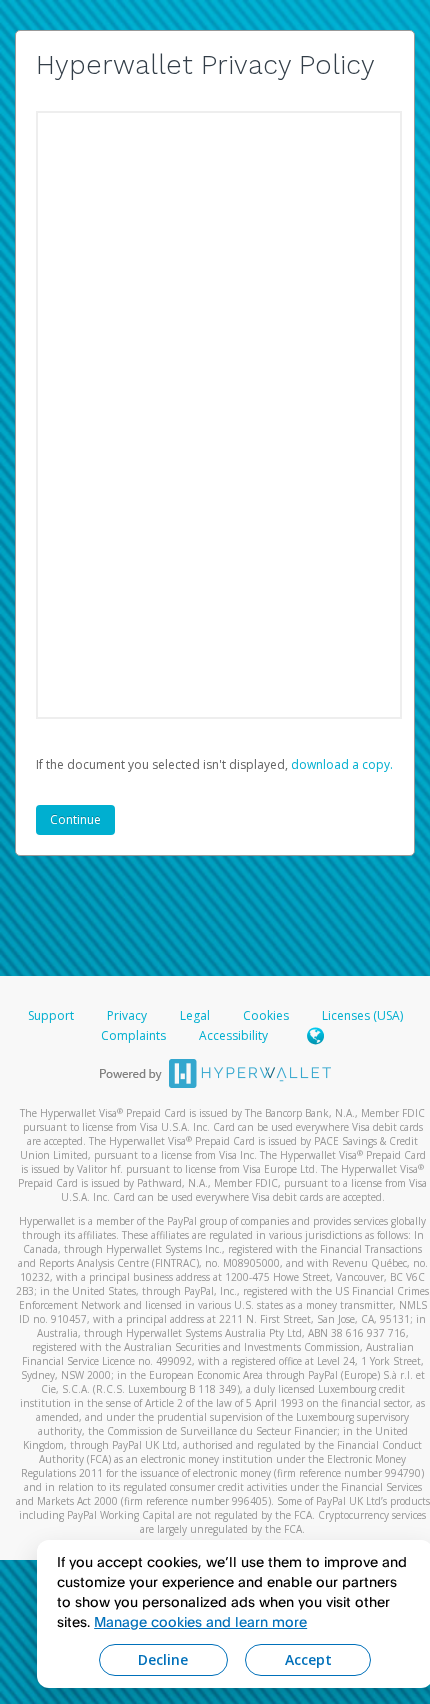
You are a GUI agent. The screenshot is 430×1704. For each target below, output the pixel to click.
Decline (163, 1659)
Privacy (127, 1015)
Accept (308, 1659)
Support (51, 1015)
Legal (195, 1015)
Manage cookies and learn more (200, 1621)
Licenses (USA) (362, 1015)
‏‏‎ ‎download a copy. (340, 764)
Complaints (135, 1035)
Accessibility (233, 1035)
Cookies (266, 1015)
